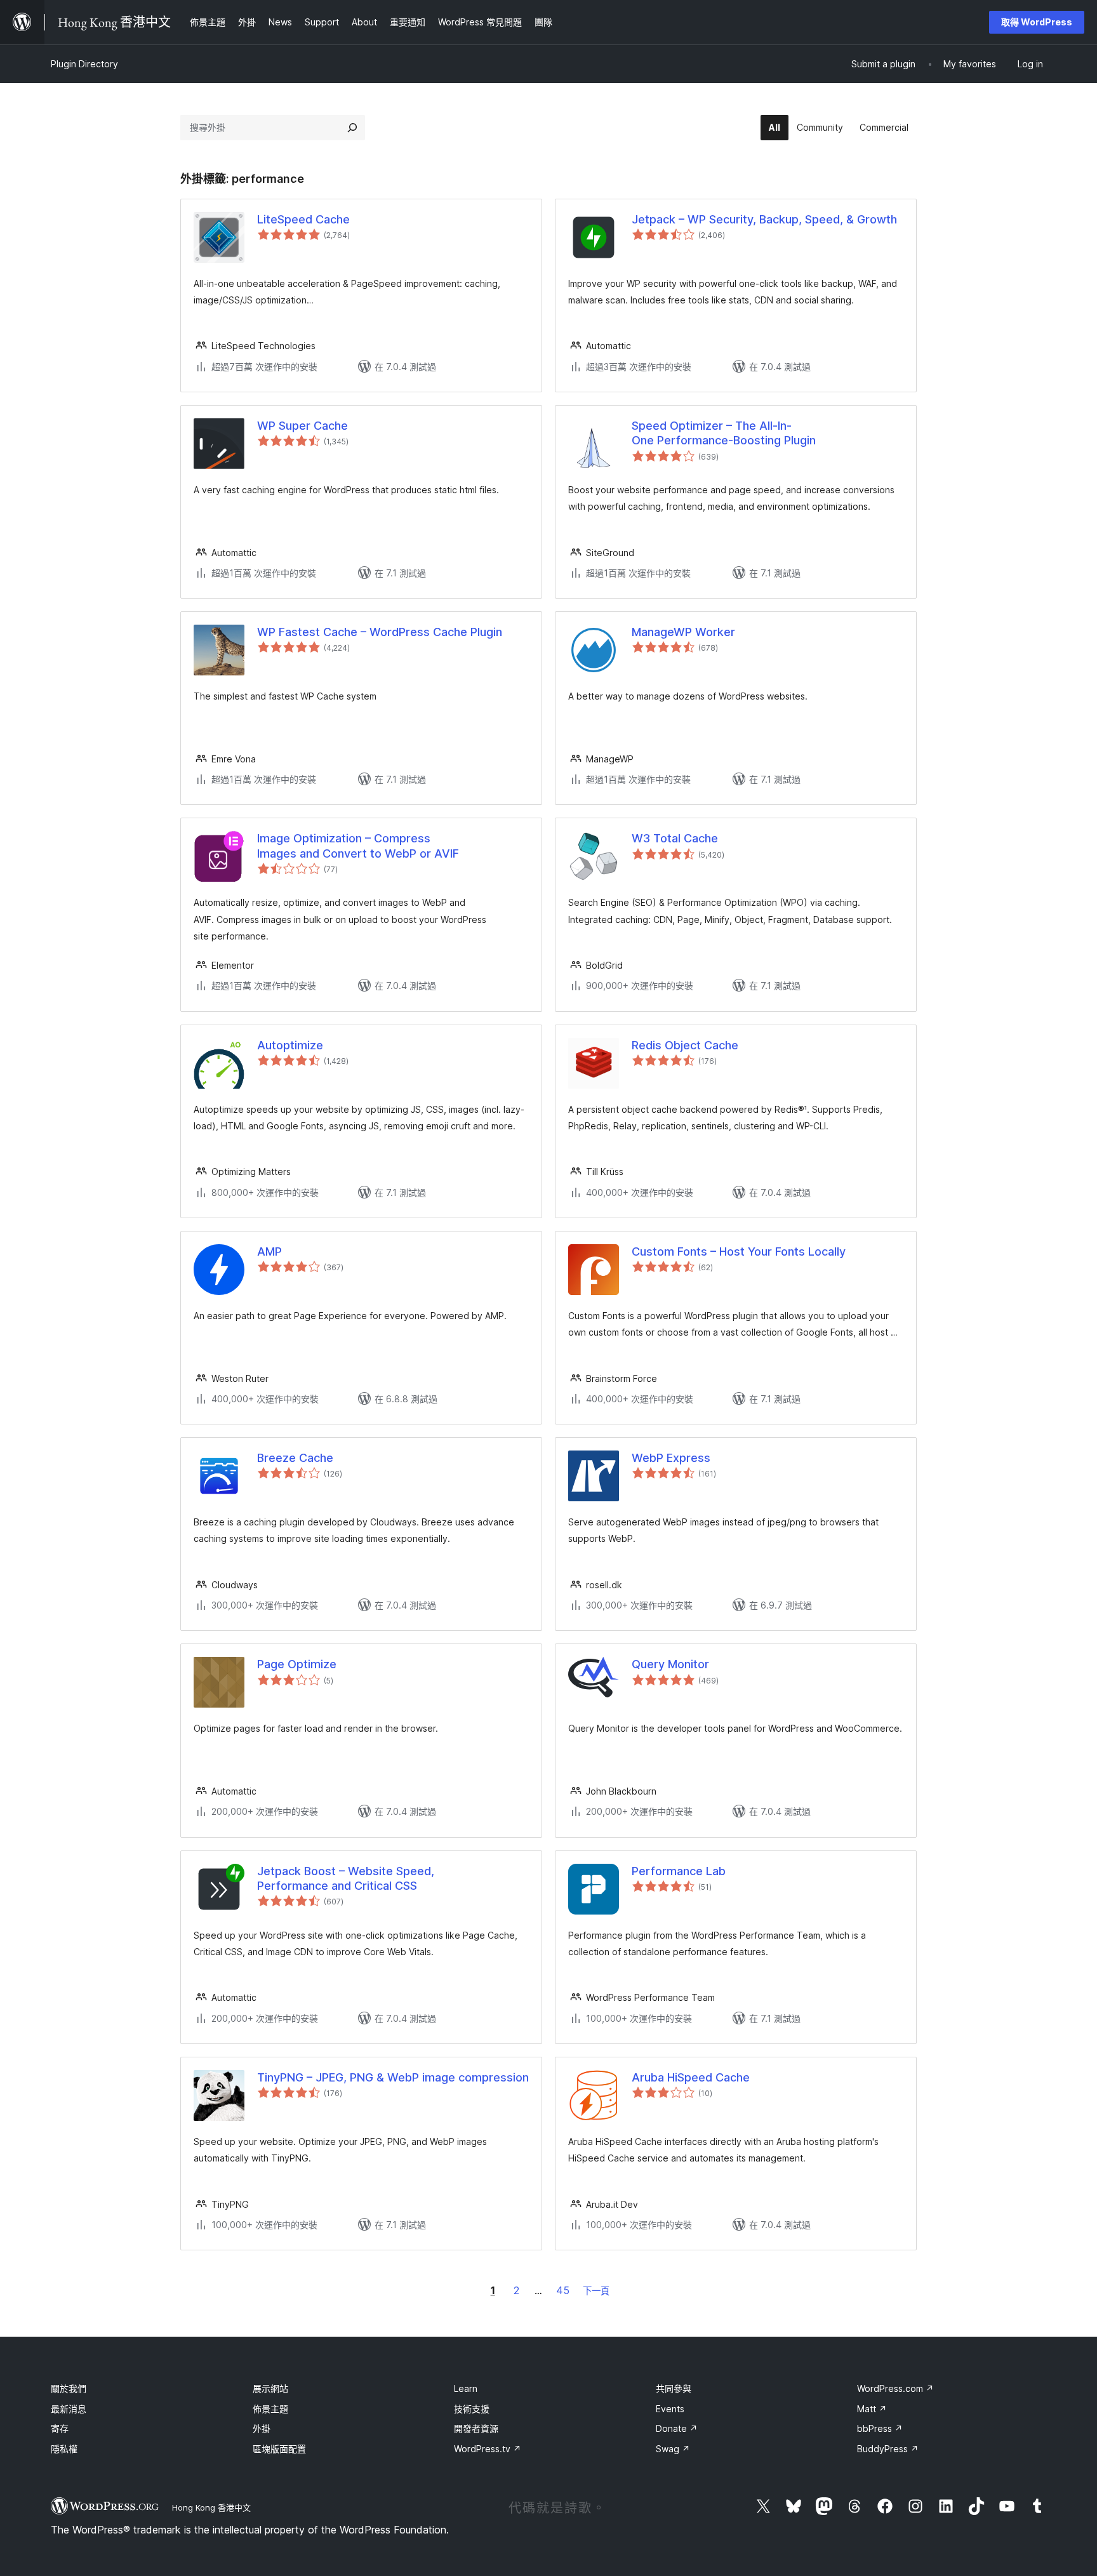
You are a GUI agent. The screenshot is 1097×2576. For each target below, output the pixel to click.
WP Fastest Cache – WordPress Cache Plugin (380, 632)
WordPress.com (895, 2388)
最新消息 (69, 2409)
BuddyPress (888, 2449)
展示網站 (270, 2388)
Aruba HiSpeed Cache (691, 2077)
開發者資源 (476, 2428)
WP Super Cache (303, 426)
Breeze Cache (295, 1458)
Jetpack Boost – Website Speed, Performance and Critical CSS (346, 1878)
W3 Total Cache (675, 838)
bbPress (880, 2428)
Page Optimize (297, 1664)
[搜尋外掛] (352, 128)
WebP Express (671, 1458)
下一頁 (596, 2291)
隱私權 (64, 2449)
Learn (466, 2388)
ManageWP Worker (683, 632)
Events (670, 2409)
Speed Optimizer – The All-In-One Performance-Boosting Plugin (724, 433)
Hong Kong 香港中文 (211, 2507)
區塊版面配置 (279, 2449)
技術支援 (472, 2409)
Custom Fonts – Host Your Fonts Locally (739, 1251)
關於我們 (69, 2388)
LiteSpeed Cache (303, 219)
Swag (673, 2449)
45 (563, 2290)
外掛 (262, 2428)
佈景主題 (270, 2409)
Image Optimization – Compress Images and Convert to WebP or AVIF (358, 846)
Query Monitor (670, 1664)
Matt (872, 2409)
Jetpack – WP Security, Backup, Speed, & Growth (764, 219)
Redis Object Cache (685, 1045)
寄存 (60, 2428)
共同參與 (674, 2388)
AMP (269, 1251)
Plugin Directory (84, 64)
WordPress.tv (488, 2449)
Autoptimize (290, 1045)
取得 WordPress (1037, 22)
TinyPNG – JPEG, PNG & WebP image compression (393, 2077)
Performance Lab (679, 1871)
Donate (677, 2428)
